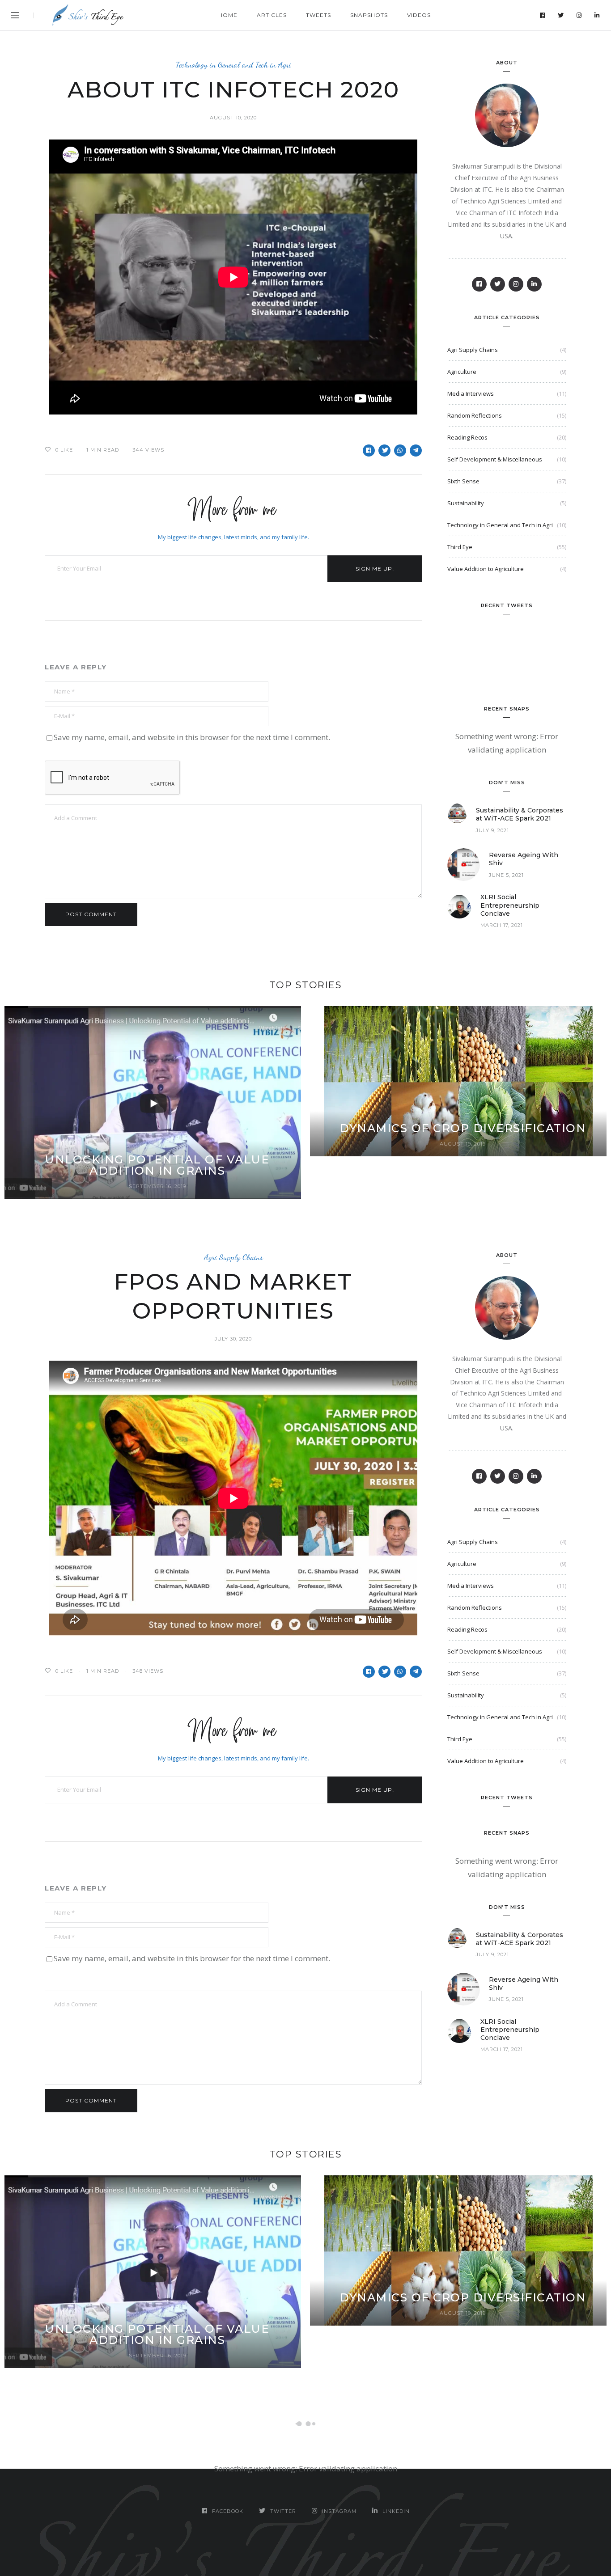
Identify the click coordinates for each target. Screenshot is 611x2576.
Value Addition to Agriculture (486, 569)
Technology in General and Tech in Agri (233, 65)
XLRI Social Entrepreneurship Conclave (510, 905)
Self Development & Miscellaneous (495, 459)
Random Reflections (475, 415)
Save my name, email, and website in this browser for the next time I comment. (192, 737)
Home (228, 15)
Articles (272, 15)
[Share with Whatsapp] (400, 450)
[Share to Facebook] (369, 450)
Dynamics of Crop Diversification (463, 1128)
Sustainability (466, 503)
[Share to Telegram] (416, 450)
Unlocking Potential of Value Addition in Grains (157, 1165)
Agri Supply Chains (473, 350)
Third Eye (460, 547)
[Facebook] (543, 15)
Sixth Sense (463, 481)
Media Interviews (471, 393)
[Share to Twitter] (384, 450)
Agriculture (462, 372)
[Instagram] (579, 15)
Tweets (318, 15)
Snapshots (369, 15)
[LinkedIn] (597, 15)
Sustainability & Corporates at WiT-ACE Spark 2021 (520, 814)
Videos (419, 15)
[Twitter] (561, 15)
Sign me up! (375, 569)
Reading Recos (467, 437)
